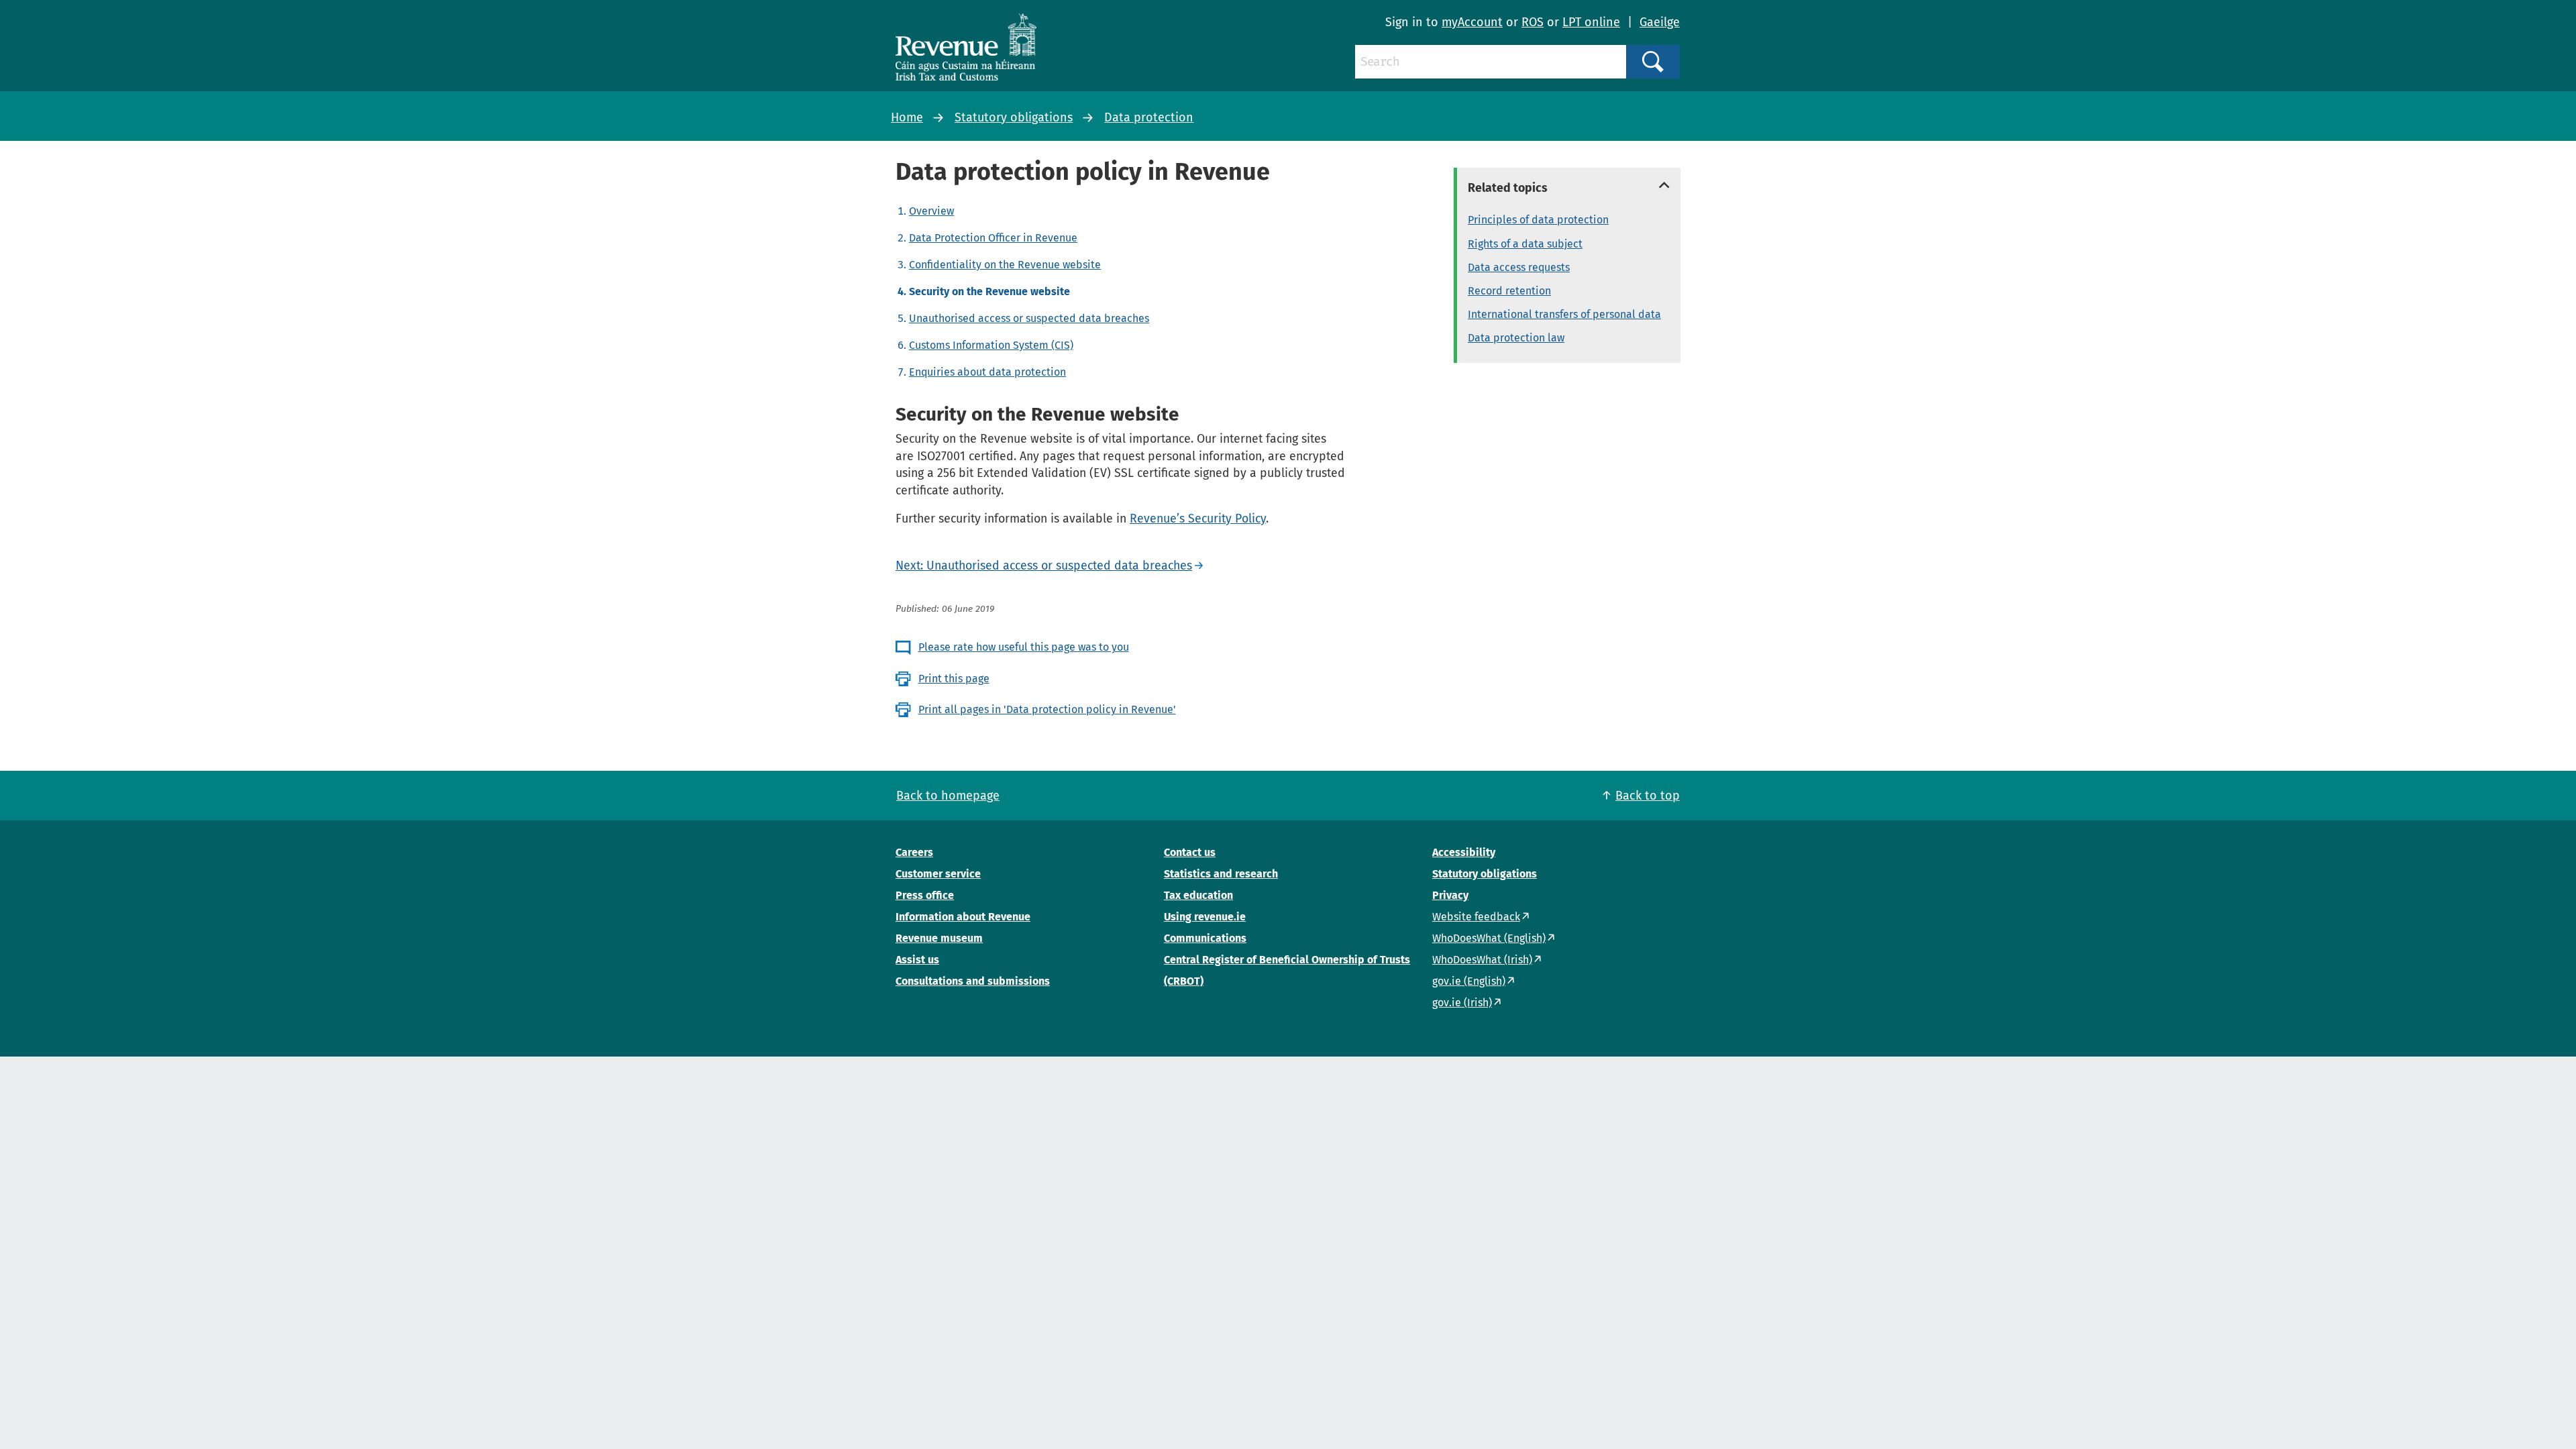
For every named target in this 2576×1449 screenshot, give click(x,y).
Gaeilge (1660, 22)
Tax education (1198, 895)
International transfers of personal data (1564, 314)
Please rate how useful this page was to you (1024, 647)
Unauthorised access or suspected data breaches (1029, 318)
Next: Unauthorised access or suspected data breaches (1044, 566)
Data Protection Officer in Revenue (993, 238)
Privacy (1450, 895)
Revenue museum (939, 938)
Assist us (917, 960)
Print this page (954, 679)
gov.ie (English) (1469, 981)
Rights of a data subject (1525, 244)
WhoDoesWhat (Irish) (1482, 960)
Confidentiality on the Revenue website (1005, 265)
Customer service (938, 874)
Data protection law (1516, 338)
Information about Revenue (963, 917)
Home (907, 117)
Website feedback (1476, 917)
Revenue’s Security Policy (1198, 519)
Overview (931, 211)
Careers (914, 852)
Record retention (1509, 291)
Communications (1205, 938)
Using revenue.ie (1205, 917)
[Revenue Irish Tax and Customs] (966, 47)
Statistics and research (1221, 874)
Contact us (1190, 852)
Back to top (1648, 796)
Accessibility (1464, 852)
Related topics (1508, 188)
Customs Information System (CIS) (991, 345)
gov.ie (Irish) (1462, 1003)
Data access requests (1519, 267)
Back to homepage (948, 796)
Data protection (1149, 117)
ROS (1533, 22)
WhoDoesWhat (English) (1489, 938)
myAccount (1472, 22)
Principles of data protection (1538, 220)
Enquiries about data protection (987, 372)
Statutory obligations (1014, 117)
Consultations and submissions (973, 981)
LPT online (1591, 22)
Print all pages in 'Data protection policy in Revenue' (1047, 709)
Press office (925, 895)
